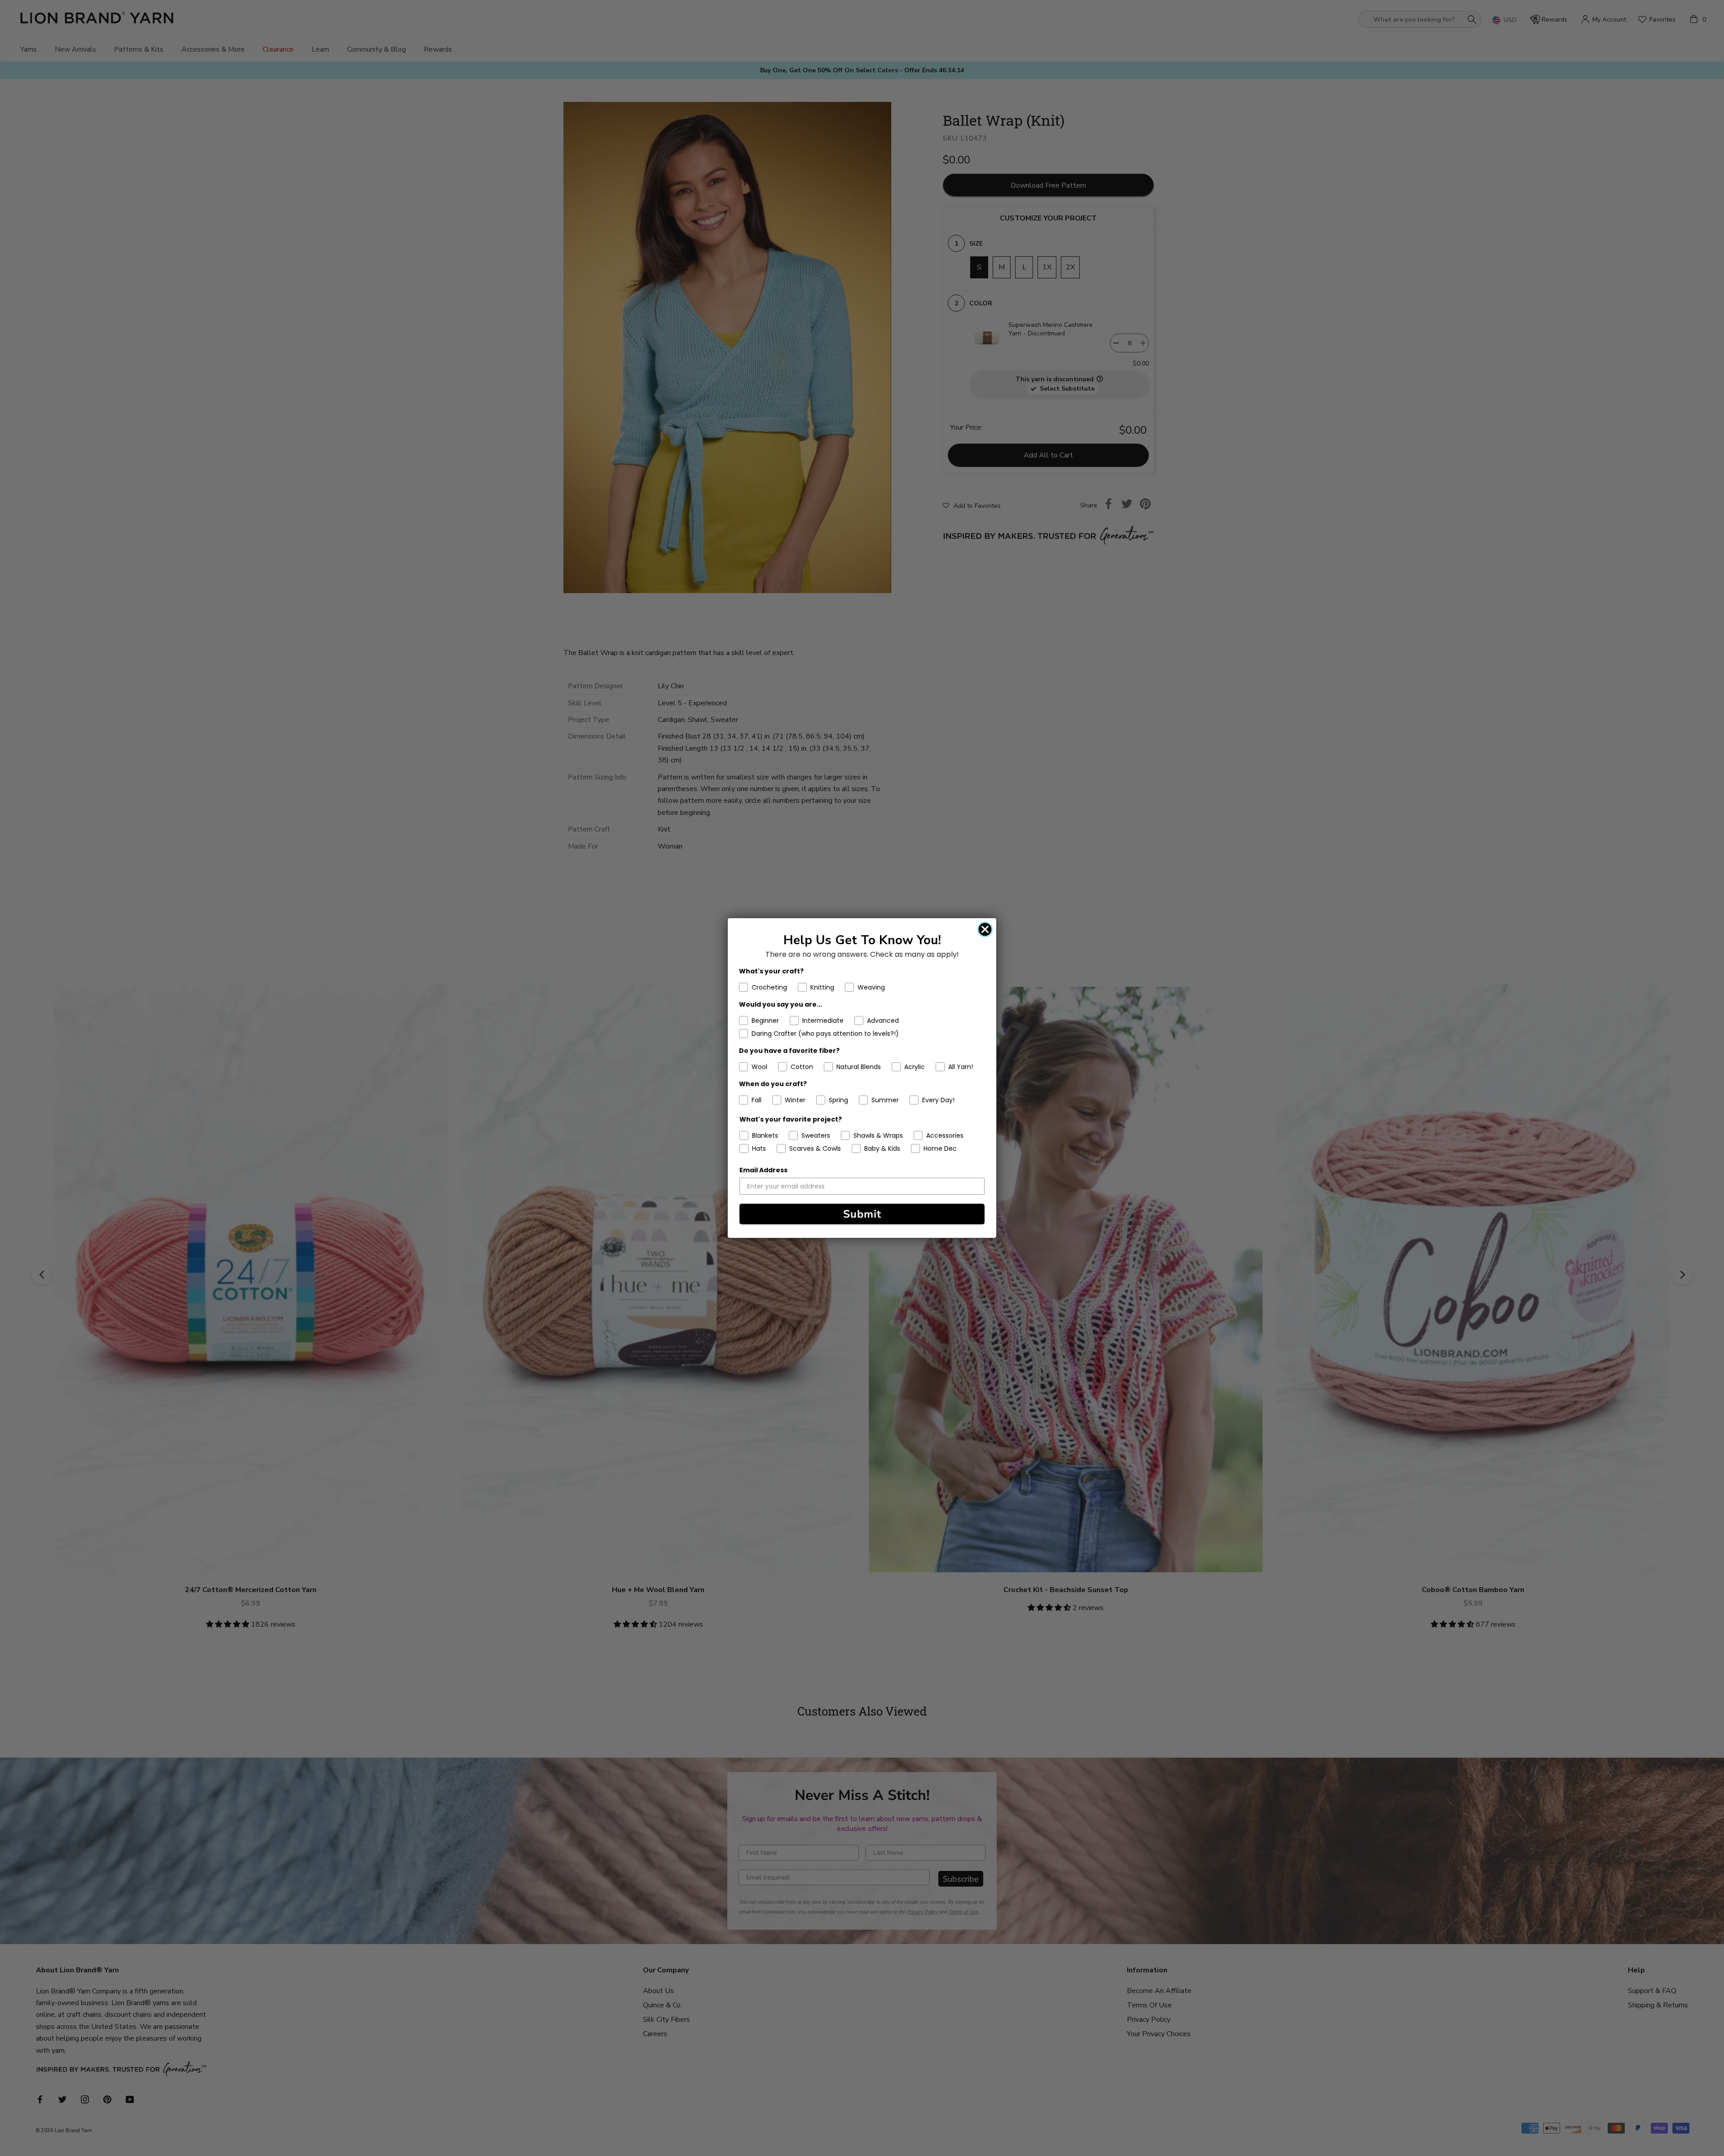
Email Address (763, 1170)
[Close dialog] (985, 929)
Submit (862, 1214)
